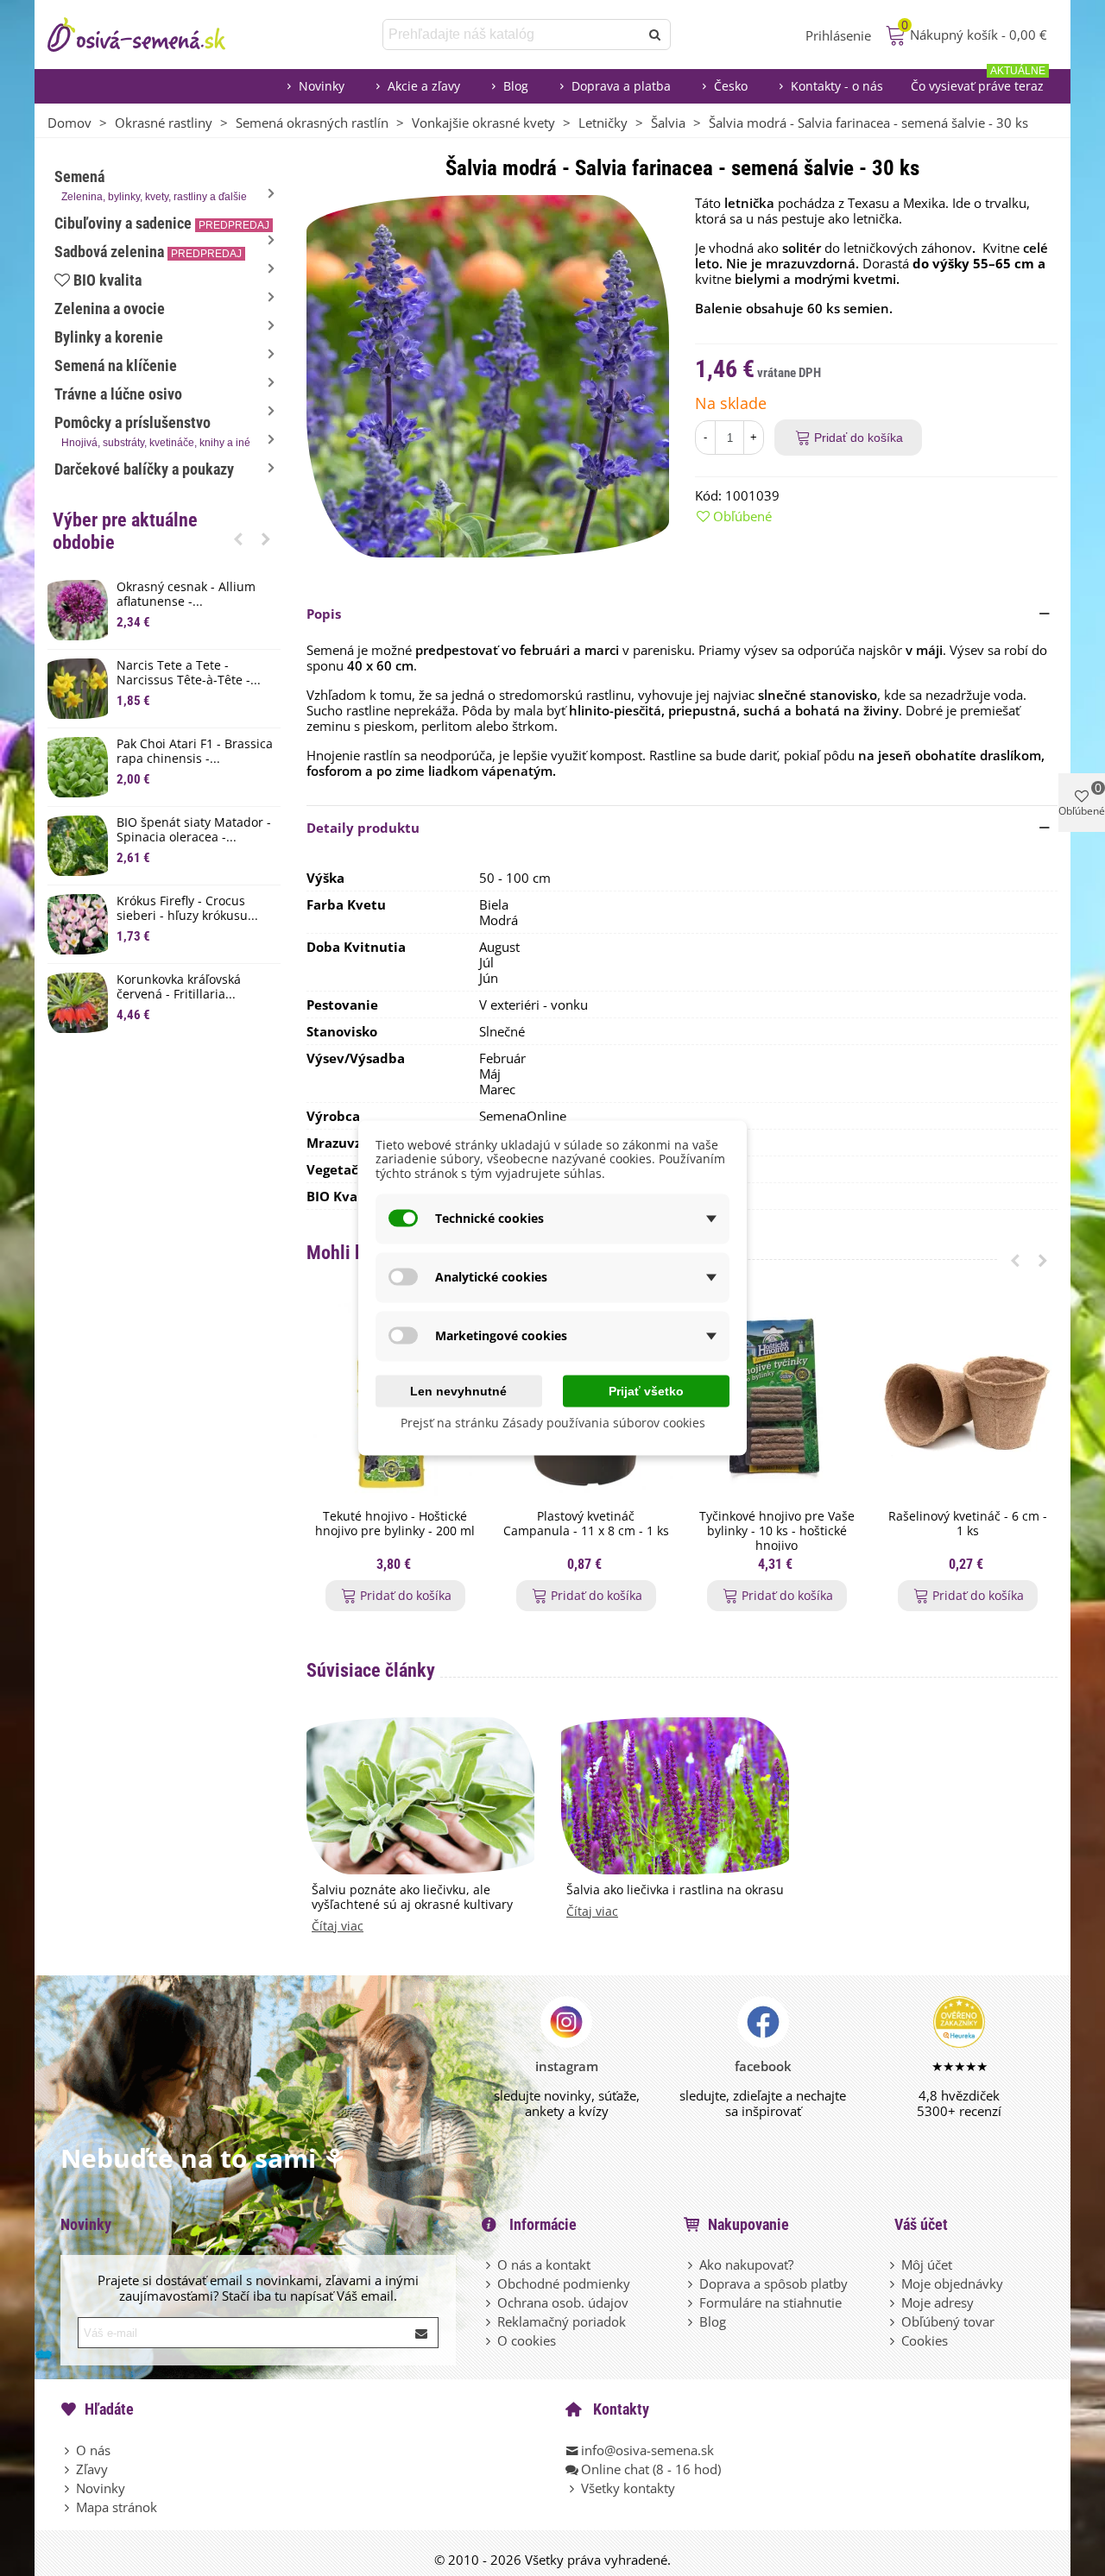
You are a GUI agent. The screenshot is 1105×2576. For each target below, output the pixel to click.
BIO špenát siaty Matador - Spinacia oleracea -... (194, 830)
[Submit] (422, 2333)
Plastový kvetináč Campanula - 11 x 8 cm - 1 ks (586, 1524)
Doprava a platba (621, 86)
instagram (567, 2066)
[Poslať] (655, 35)
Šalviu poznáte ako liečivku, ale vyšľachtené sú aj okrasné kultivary (412, 1898)
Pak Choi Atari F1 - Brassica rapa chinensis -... (195, 752)
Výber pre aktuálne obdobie (125, 531)
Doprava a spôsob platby (773, 2283)
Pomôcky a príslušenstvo (152, 431)
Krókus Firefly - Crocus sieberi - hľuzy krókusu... (187, 909)
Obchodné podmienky (564, 2283)
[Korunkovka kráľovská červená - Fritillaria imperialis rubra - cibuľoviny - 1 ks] (78, 1003)
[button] (238, 539)
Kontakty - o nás (837, 86)
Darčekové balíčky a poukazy (144, 469)
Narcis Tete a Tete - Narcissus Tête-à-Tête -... (189, 673)
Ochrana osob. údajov (563, 2302)
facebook (763, 2066)
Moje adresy (938, 2302)
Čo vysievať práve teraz (978, 82)
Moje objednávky (952, 2283)
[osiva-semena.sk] (151, 35)
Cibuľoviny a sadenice (162, 223)
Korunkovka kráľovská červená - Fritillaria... (179, 987)
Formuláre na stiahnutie (770, 2302)
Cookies (925, 2340)
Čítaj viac (338, 1927)
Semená (151, 185)
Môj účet (927, 2264)
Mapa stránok (117, 2507)
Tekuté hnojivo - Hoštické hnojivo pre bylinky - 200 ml (395, 1524)
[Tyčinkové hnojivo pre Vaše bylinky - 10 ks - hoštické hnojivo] (777, 1400)
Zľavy (92, 2469)
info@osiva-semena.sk (647, 2450)
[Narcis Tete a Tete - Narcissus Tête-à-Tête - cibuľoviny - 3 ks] (78, 689)
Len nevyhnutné (458, 1390)
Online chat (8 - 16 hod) (651, 2469)
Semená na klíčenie (116, 365)
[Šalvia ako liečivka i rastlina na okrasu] (675, 1794)
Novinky (322, 86)
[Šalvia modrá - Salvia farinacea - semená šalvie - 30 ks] (488, 375)
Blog (516, 86)
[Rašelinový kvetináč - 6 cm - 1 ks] (967, 1400)
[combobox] (512, 35)
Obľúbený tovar (948, 2321)
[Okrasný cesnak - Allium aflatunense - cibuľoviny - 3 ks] (78, 610)
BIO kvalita (107, 280)
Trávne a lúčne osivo (118, 394)
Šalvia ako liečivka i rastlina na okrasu (675, 1890)
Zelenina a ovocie (110, 309)
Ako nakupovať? (746, 2264)
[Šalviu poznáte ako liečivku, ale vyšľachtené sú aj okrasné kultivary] (420, 1794)
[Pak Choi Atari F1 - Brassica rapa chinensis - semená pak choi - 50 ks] (78, 767)
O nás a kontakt (544, 2264)
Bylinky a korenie (109, 337)
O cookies (527, 2340)
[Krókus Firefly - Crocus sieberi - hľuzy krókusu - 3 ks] (78, 924)
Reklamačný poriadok (562, 2321)
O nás (93, 2450)
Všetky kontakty (628, 2488)
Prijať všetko (646, 1390)
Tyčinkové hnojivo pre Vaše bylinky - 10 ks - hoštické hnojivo (777, 1531)
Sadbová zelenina (148, 252)
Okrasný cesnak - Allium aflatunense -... (186, 595)
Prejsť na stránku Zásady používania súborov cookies (553, 1422)
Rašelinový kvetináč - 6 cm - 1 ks (968, 1524)
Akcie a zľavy (424, 86)
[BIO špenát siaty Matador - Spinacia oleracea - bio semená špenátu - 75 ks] (78, 846)
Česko (731, 86)
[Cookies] (893, 2340)
